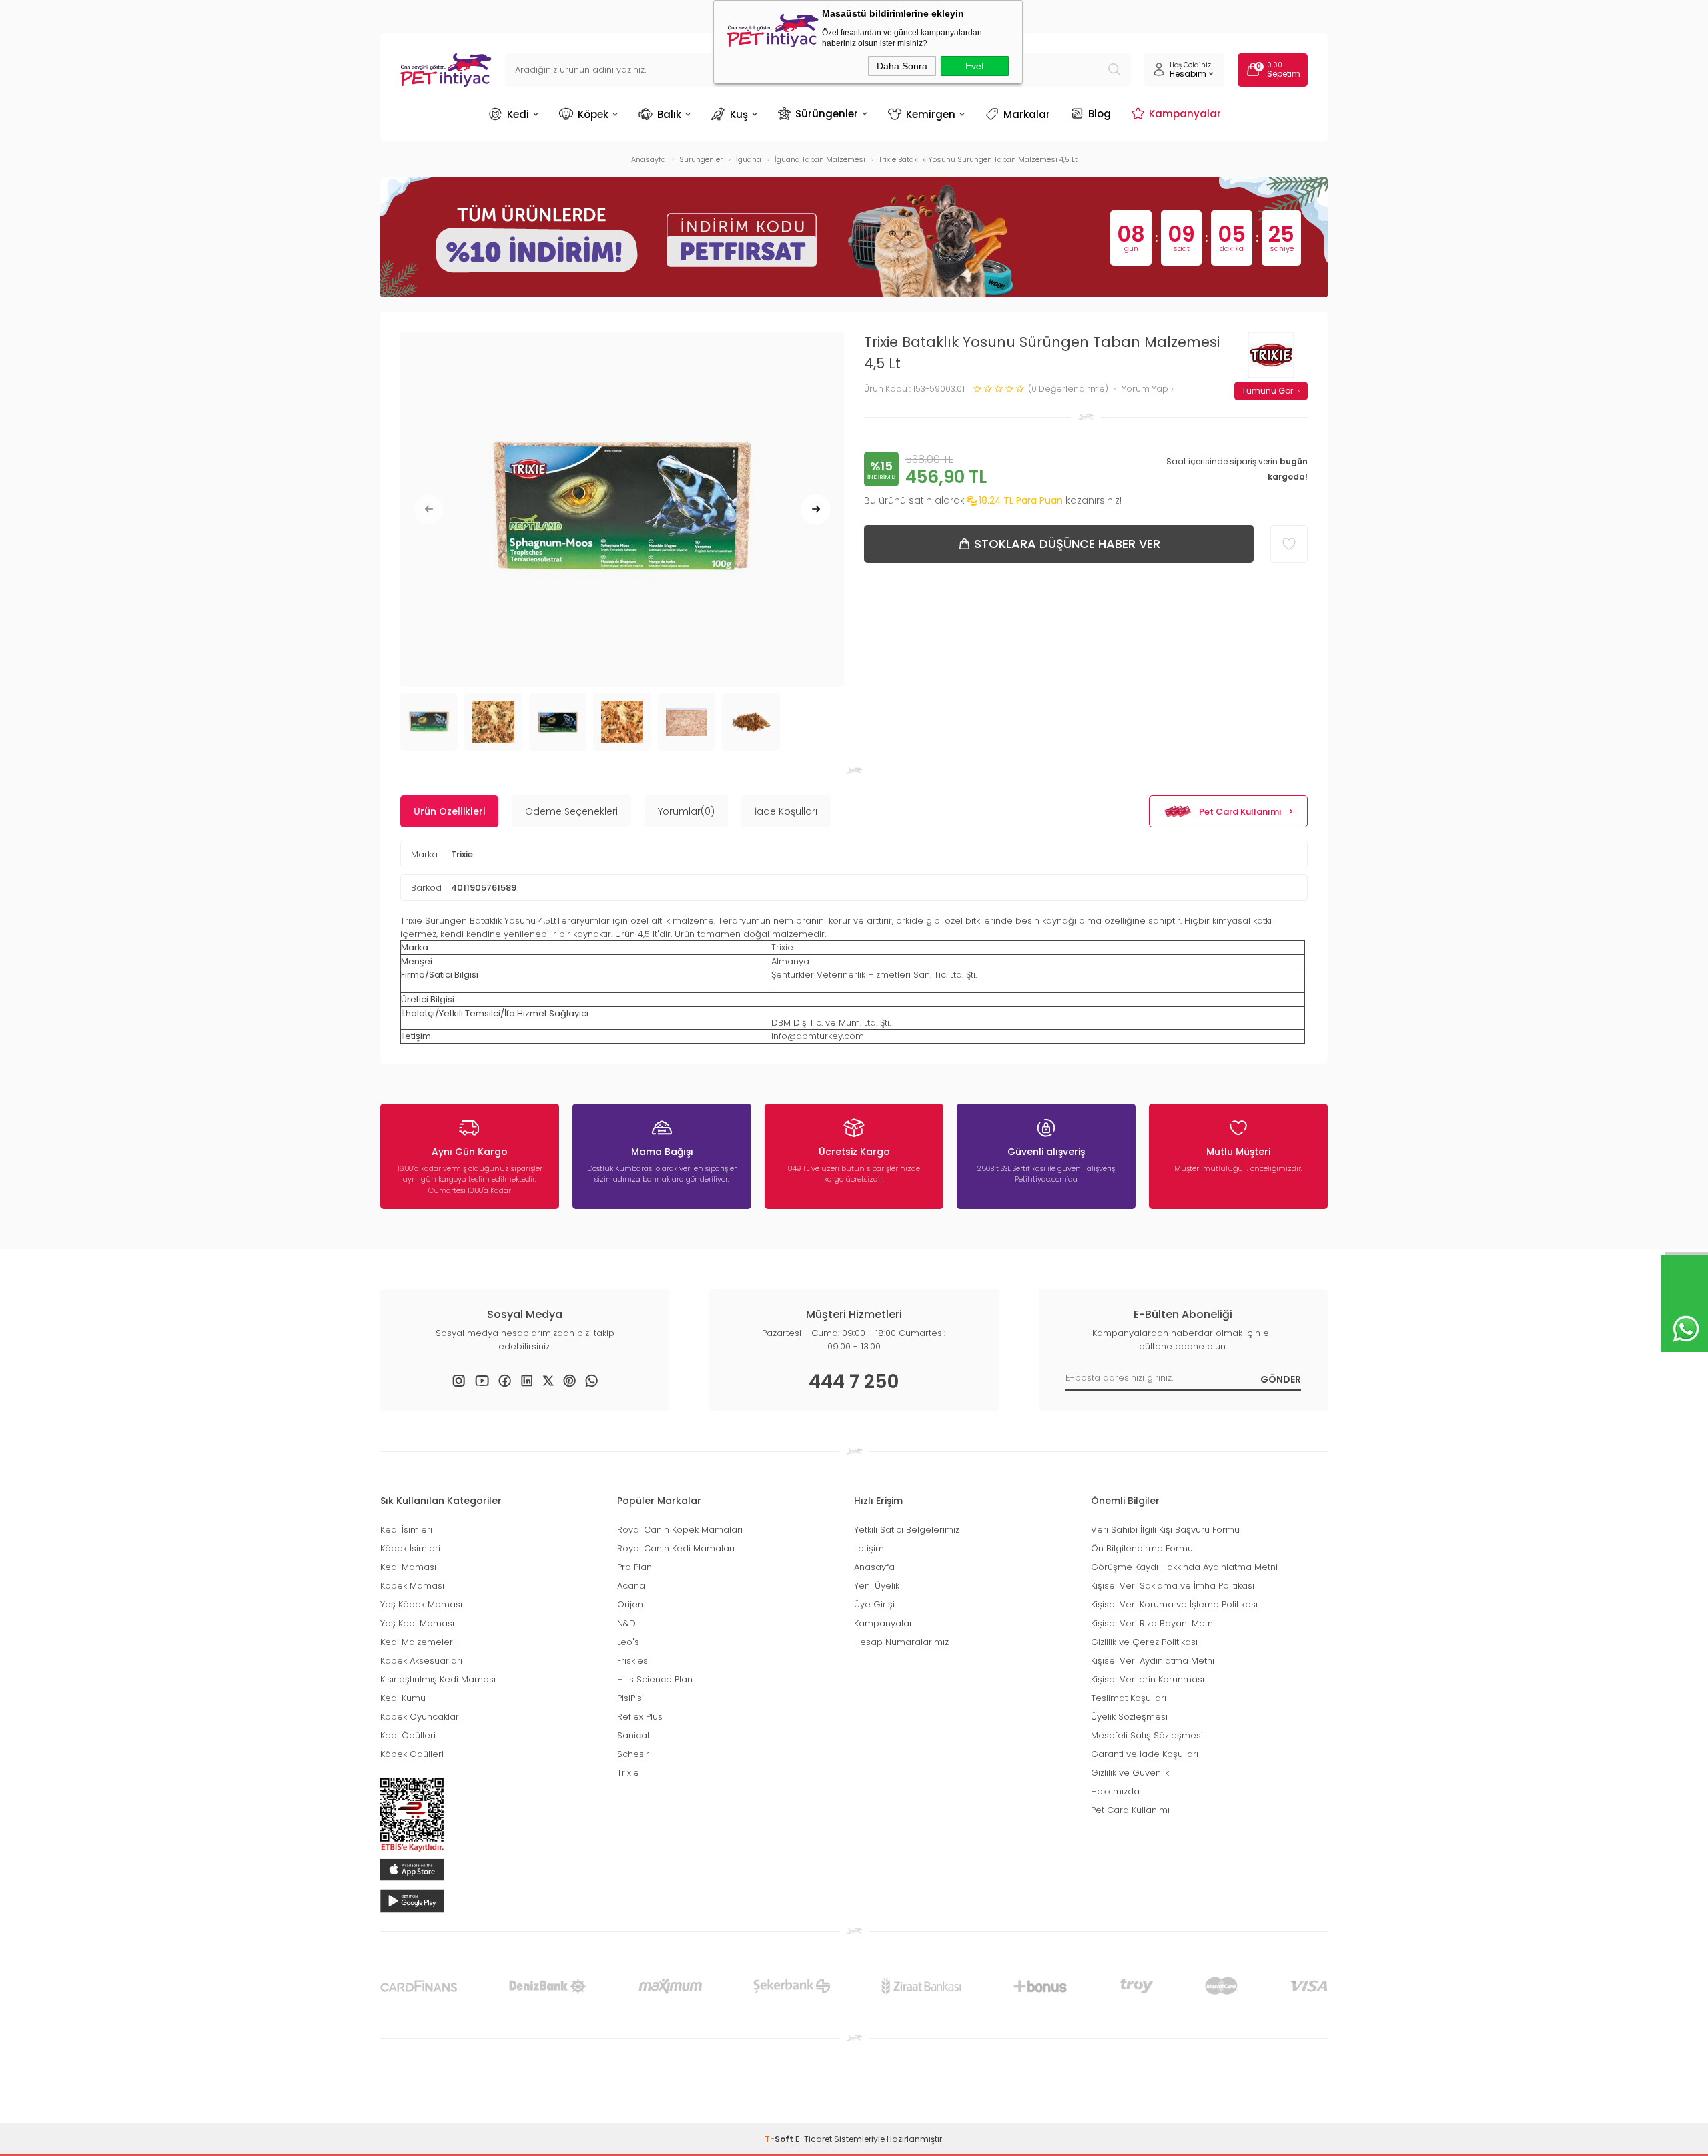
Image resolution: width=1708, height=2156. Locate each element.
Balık (669, 114)
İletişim (869, 1548)
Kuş (739, 114)
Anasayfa (874, 1567)
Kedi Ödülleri (408, 1735)
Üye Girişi (874, 1604)
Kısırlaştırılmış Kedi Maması (438, 1679)
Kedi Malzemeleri (418, 1642)
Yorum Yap (1146, 389)
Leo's (628, 1642)
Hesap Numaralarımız (901, 1642)
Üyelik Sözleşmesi (1129, 1717)
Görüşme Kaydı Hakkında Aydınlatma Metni (1184, 1567)
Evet (975, 66)
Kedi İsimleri (406, 1530)
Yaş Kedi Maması (417, 1623)
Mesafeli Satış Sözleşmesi (1147, 1735)
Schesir (633, 1754)
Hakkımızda (1115, 1791)
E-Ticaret (814, 2139)
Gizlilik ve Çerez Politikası (1144, 1642)
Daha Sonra (902, 66)
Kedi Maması (408, 1567)
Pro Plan (634, 1567)
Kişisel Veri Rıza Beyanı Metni (1153, 1623)
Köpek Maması (412, 1586)
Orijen (630, 1604)
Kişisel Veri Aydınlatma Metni (1153, 1661)
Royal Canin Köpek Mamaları (680, 1530)
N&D (626, 1623)
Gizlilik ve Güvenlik (1130, 1773)
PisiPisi (630, 1698)
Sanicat (633, 1735)
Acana (631, 1586)
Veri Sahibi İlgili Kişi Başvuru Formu (1165, 1530)
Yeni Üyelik (877, 1586)
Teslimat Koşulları (1129, 1698)
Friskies (632, 1661)
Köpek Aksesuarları (421, 1661)
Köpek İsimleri (410, 1548)
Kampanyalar (1185, 113)
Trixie (462, 854)
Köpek (593, 114)
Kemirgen (931, 114)
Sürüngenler (827, 113)
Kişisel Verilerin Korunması (1148, 1679)
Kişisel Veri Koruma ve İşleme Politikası (1174, 1604)
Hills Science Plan (655, 1679)
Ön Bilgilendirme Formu (1142, 1548)
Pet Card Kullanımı (1240, 812)
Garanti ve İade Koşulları (1145, 1754)
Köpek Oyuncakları (421, 1717)
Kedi (518, 114)
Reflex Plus (640, 1717)
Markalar (1027, 114)
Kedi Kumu (403, 1698)
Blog (1100, 113)
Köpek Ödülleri (412, 1754)
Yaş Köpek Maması (421, 1604)
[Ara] (1114, 70)
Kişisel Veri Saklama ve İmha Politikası (1173, 1586)
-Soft (780, 2139)
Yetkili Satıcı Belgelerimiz (907, 1530)
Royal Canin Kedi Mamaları (676, 1548)
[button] (429, 509)
